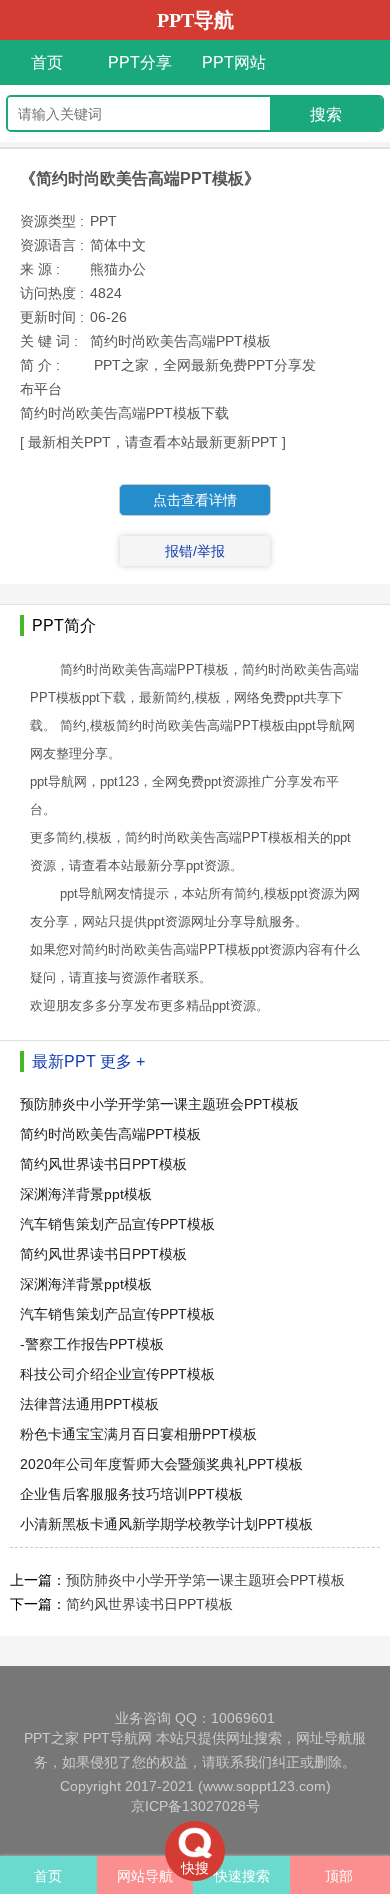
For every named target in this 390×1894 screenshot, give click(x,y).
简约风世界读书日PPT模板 (103, 1164)
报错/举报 (195, 551)
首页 (47, 62)
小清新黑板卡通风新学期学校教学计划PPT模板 (166, 1524)
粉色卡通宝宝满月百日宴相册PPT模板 (138, 1434)
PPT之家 (51, 1738)
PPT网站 (234, 62)
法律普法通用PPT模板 (89, 1404)
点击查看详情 (195, 500)
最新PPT (64, 1061)
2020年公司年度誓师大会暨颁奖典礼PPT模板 (161, 1464)
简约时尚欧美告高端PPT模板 (110, 1134)
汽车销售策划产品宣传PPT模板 (117, 1224)
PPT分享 (140, 62)
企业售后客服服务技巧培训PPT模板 (131, 1494)
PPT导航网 (117, 1738)
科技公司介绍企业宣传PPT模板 (117, 1374)
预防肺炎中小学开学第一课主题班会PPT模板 (159, 1104)
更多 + (122, 1061)
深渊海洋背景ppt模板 (86, 1194)
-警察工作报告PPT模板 (92, 1344)
